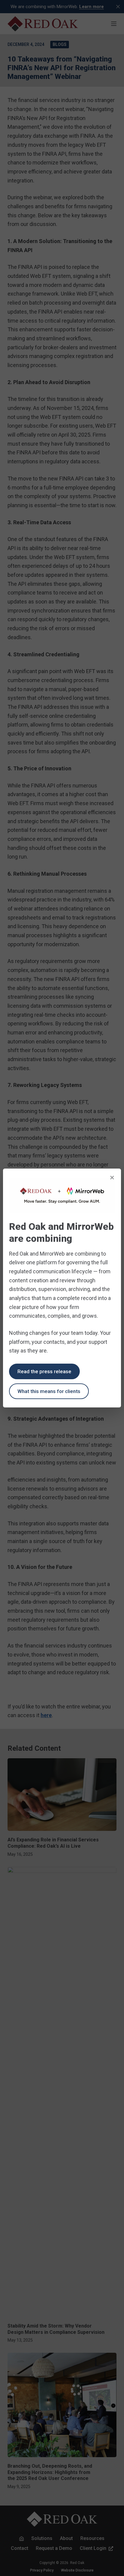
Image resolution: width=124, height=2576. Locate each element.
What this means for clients (49, 1391)
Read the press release (44, 1371)
